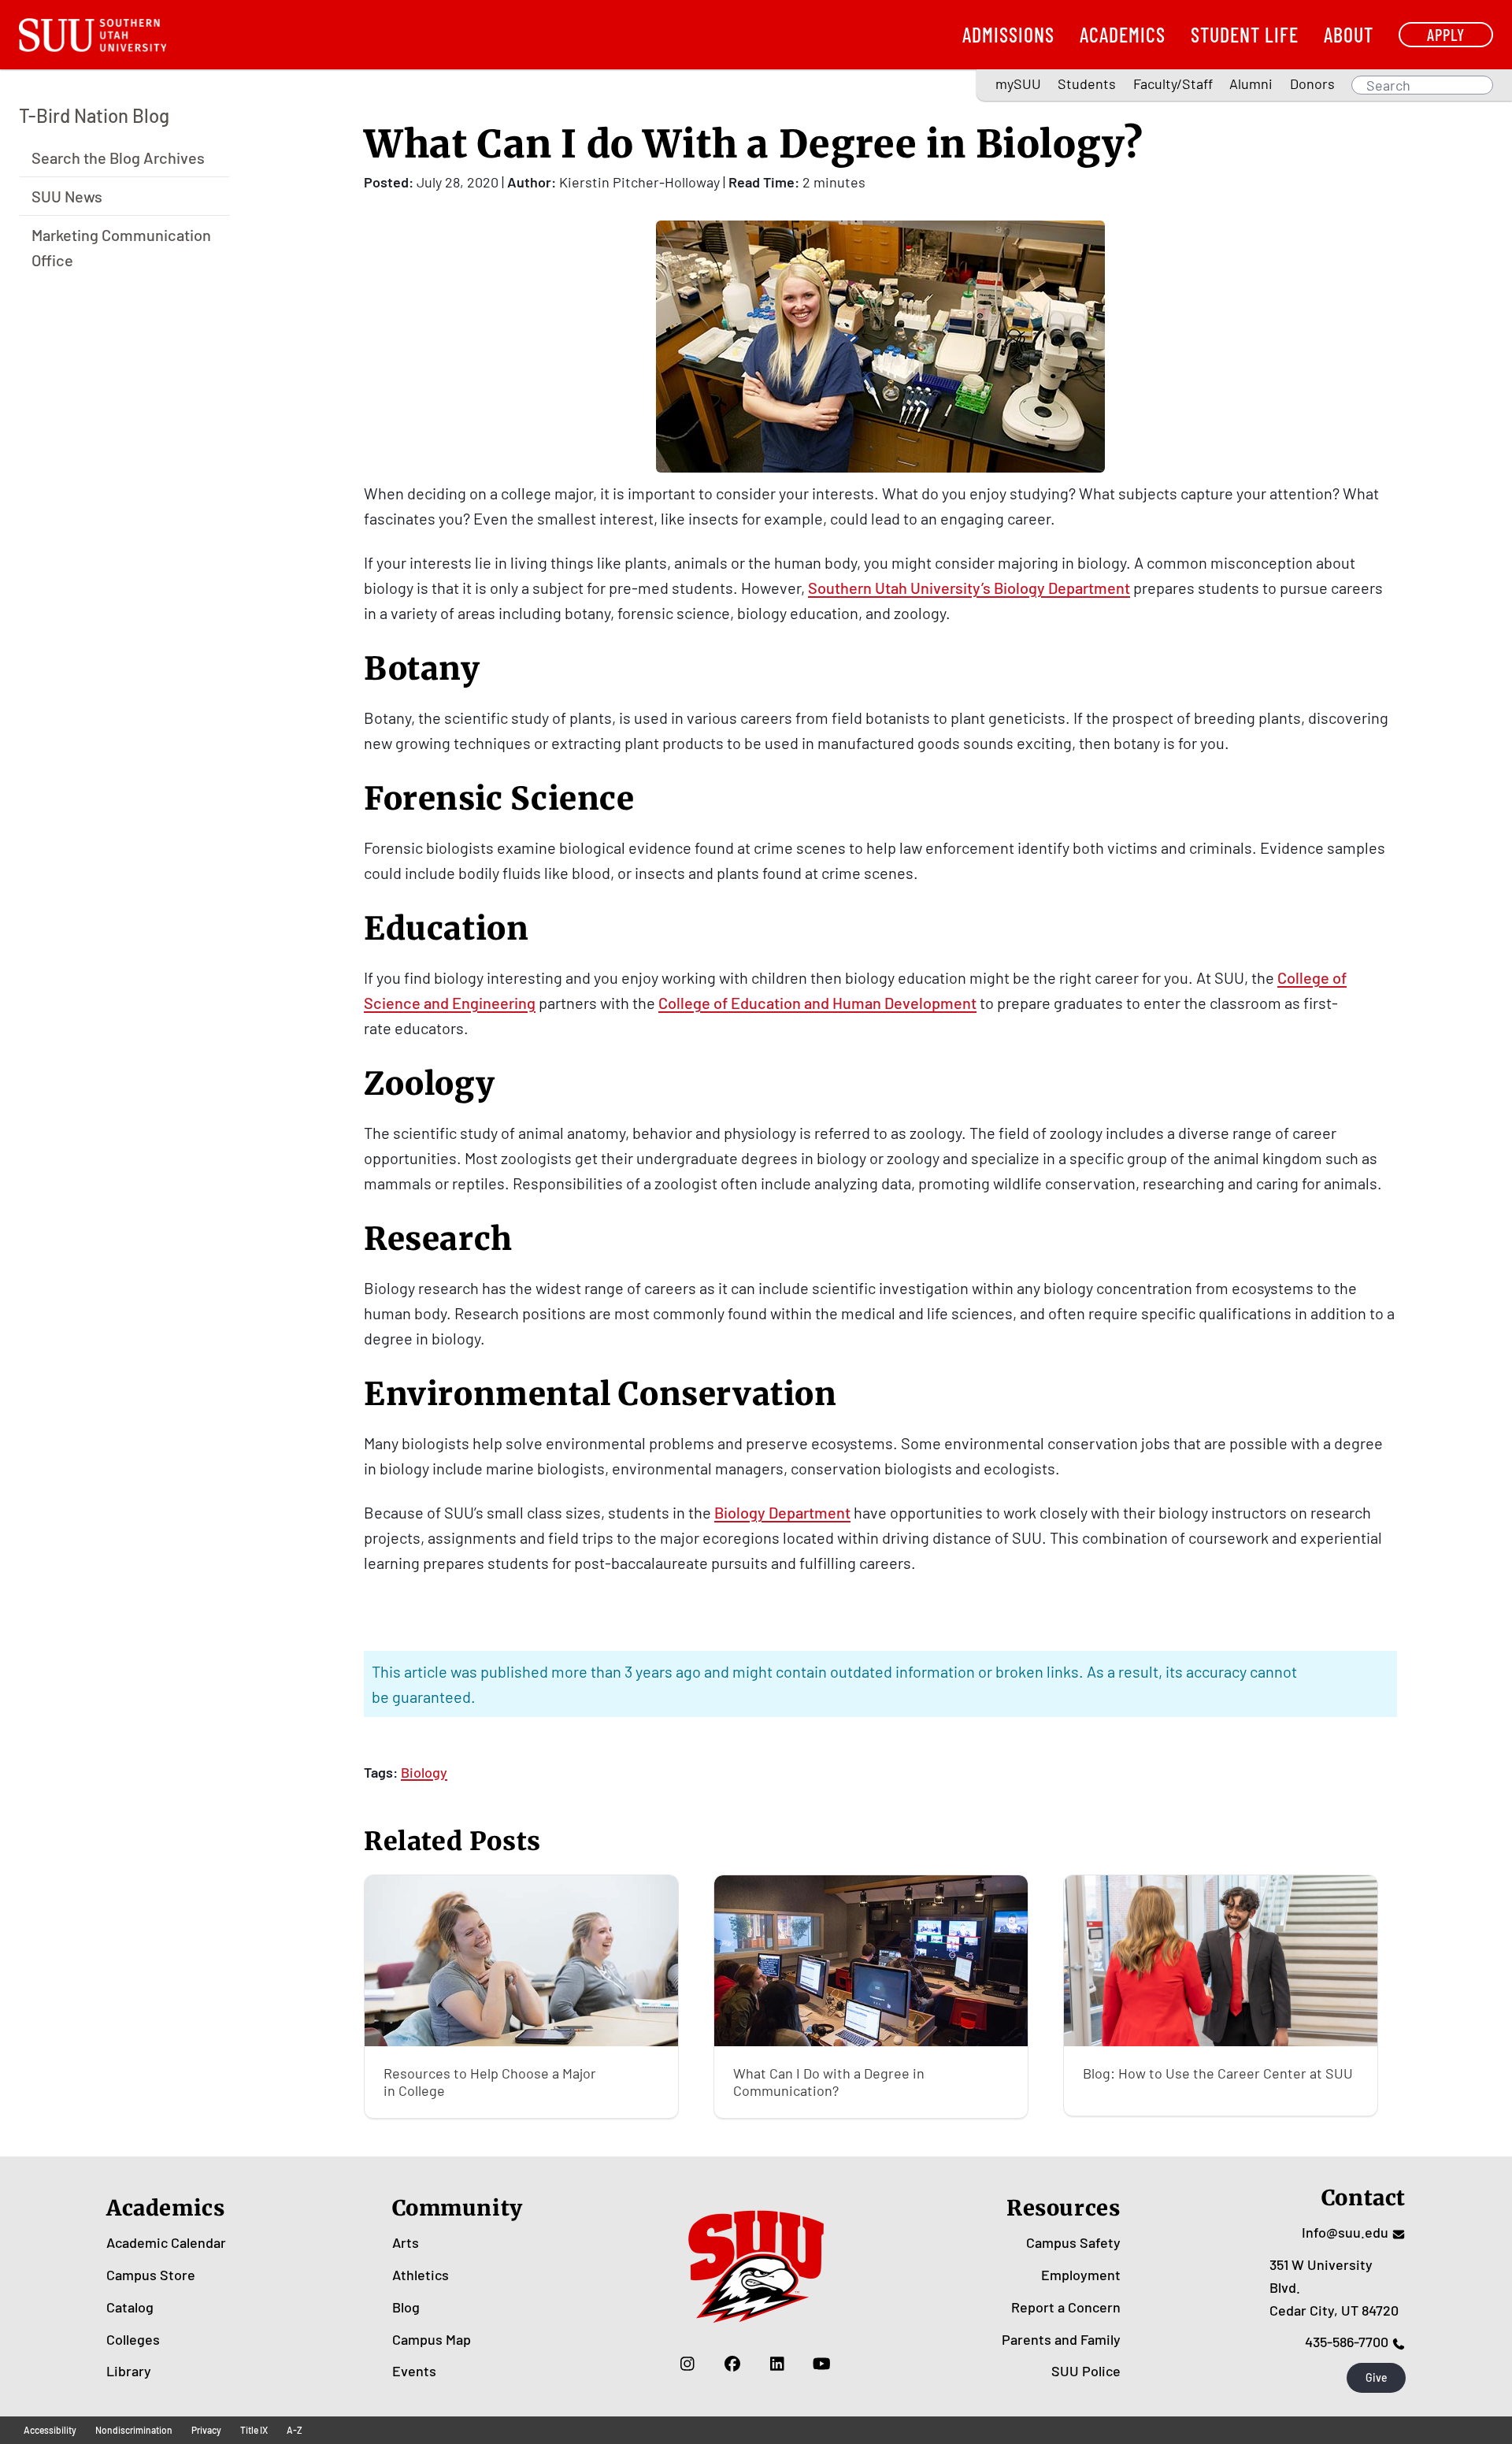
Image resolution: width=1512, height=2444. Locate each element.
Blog (406, 2307)
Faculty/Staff (1173, 83)
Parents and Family (1061, 2339)
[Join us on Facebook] (732, 2363)
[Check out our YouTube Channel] (822, 2363)
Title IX (254, 2430)
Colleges (133, 2339)
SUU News (67, 195)
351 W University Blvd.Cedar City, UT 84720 (1334, 2287)
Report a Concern (1066, 2307)
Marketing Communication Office (121, 247)
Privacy (206, 2430)
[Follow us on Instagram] (687, 2363)
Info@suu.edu (1345, 2232)
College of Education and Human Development (817, 1003)
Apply (1446, 34)
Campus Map (432, 2339)
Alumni (1251, 83)
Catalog (130, 2307)
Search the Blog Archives (118, 157)
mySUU (1018, 83)
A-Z (295, 2430)
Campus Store (151, 2275)
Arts (406, 2242)
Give (1377, 2377)
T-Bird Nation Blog (94, 115)
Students (1087, 83)
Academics (1123, 34)
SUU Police (1086, 2371)
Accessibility (50, 2430)
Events (414, 2371)
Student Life (1245, 34)
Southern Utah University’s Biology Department (969, 588)
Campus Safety (1073, 2242)
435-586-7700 (1347, 2342)
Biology (424, 1772)
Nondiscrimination (134, 2430)
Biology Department (782, 1512)
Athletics (421, 2275)
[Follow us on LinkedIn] (777, 2363)
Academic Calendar (166, 2242)
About (1349, 34)
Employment (1081, 2275)
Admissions (1008, 34)
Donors (1312, 83)
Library (129, 2371)
